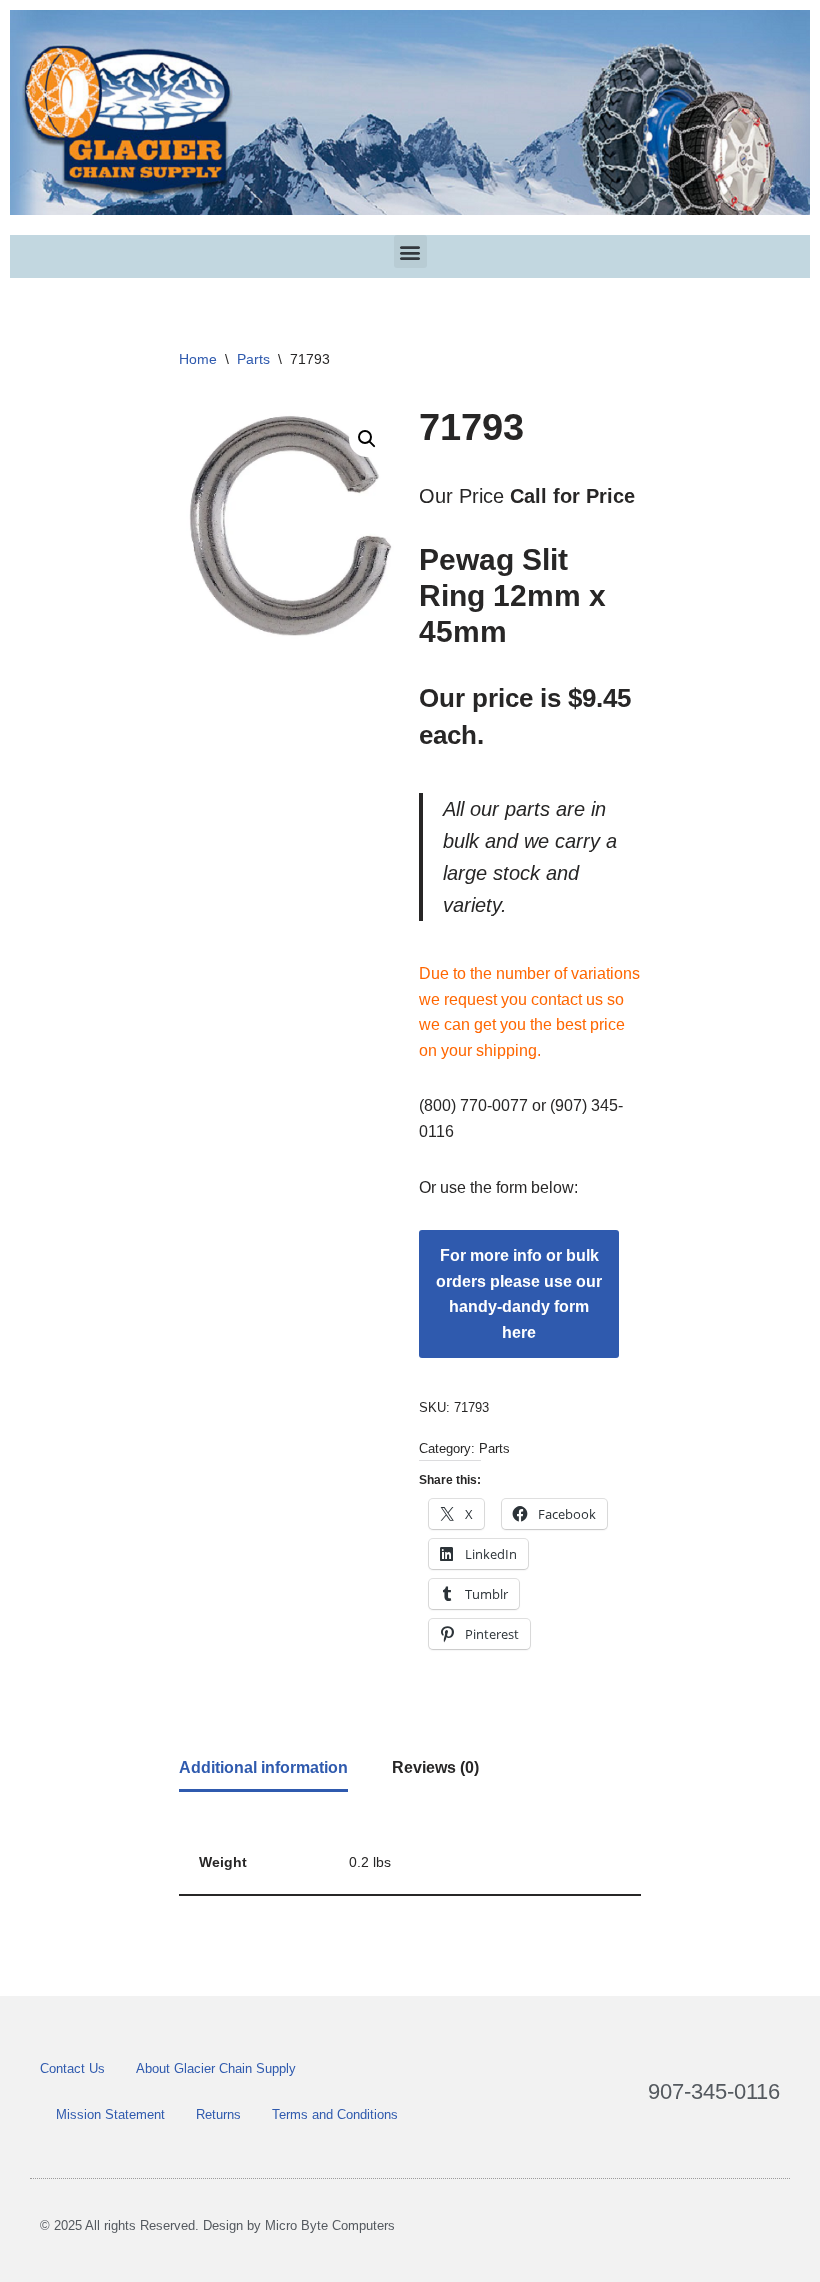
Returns (218, 2114)
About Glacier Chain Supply (216, 2068)
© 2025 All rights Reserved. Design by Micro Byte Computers (217, 2225)
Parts (253, 359)
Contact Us (72, 2068)
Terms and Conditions (335, 2114)
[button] (410, 251)
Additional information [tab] (263, 1767)
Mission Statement (110, 2114)
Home (198, 359)
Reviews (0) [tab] (435, 1767)
